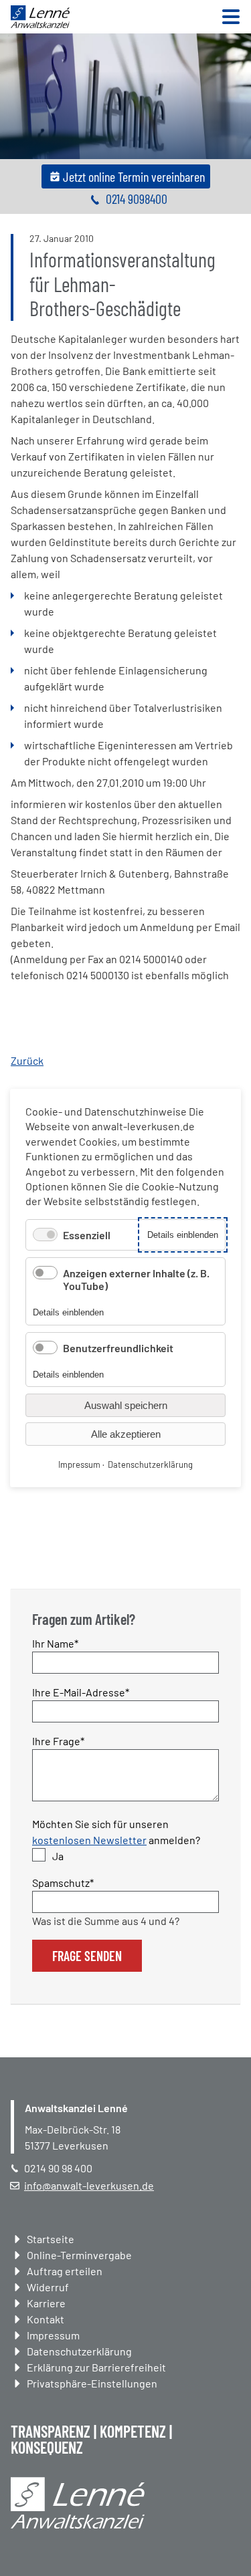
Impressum (53, 2335)
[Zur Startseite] (40, 24)
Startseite (51, 2239)
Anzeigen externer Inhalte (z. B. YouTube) (136, 1279)
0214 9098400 (137, 199)
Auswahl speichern (126, 1405)
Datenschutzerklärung (79, 2351)
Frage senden (87, 1956)
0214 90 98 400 (58, 2168)
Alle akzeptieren (126, 1434)
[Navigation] (231, 18)
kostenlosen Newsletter (89, 1840)
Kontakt (46, 2319)
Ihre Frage (58, 1741)
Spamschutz (63, 1882)
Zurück (27, 1060)
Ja (58, 1856)
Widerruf (48, 2287)
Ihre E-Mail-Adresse (81, 1692)
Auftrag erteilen (65, 2271)
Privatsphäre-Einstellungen (92, 2383)
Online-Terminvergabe (79, 2255)
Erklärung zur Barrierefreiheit (96, 2367)
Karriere (46, 2303)
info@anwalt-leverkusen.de (89, 2185)
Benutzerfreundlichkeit (118, 1348)
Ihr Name (56, 1643)
